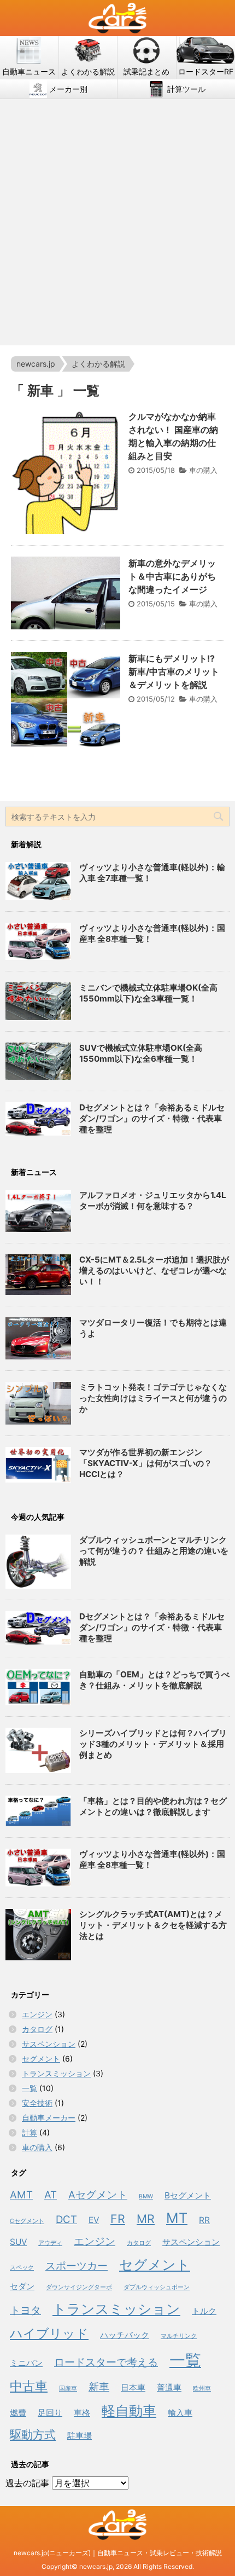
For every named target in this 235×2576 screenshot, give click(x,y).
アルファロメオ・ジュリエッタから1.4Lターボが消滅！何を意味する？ (153, 1200)
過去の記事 (27, 2483)
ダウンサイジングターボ (79, 2287)
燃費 (18, 2413)
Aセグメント (98, 2195)
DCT (66, 2219)
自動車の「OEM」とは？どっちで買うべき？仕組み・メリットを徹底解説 (154, 1680)
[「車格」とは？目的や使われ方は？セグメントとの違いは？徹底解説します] (38, 1811)
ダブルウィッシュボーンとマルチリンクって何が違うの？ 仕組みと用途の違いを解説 (154, 1551)
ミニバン (26, 2363)
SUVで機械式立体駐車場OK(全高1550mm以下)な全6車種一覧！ (141, 1053)
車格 (82, 2413)
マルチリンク (179, 2336)
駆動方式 (33, 2434)
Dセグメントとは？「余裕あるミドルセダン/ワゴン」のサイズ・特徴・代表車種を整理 (152, 1118)
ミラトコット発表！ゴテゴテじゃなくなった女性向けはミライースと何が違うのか (153, 1398)
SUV (18, 2242)
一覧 (30, 2088)
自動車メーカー (49, 2118)
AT (51, 2195)
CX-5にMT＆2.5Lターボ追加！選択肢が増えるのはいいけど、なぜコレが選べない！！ (154, 1270)
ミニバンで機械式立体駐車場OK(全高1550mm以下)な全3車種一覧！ (148, 993)
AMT (21, 2195)
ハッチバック (125, 2335)
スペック (22, 2268)
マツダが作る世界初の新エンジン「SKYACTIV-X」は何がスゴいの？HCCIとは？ (146, 1463)
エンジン (37, 2014)
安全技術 (37, 2103)
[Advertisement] (117, 222)
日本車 (133, 2387)
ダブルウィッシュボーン (157, 2287)
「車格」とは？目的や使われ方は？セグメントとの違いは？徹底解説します (153, 1806)
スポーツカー (77, 2266)
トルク (204, 2311)
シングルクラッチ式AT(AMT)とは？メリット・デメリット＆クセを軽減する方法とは (153, 1925)
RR (204, 2220)
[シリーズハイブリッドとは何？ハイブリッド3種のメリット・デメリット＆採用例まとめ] (38, 1750)
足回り (50, 2413)
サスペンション (49, 2044)
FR (118, 2219)
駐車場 (80, 2436)
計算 (30, 2132)
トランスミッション (56, 2073)
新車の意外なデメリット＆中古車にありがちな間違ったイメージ (172, 576)
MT (177, 2218)
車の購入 (203, 470)
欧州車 (202, 2389)
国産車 (68, 2389)
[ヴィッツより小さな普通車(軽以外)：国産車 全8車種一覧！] (38, 1867)
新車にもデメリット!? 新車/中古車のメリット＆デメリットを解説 (174, 672)
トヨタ (25, 2310)
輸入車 (180, 2413)
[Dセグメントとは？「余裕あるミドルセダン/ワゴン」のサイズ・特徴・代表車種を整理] (38, 1628)
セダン (22, 2286)
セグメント (41, 2059)
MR (146, 2219)
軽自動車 (129, 2410)
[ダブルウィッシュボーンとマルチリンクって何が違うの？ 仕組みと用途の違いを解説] (38, 1561)
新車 (99, 2387)
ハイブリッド (49, 2333)
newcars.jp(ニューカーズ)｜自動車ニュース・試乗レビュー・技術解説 (118, 2553)
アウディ (50, 2243)
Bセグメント (188, 2195)
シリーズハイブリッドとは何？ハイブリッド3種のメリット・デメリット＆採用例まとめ (153, 1744)
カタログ (37, 2029)
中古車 (29, 2386)
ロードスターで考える (106, 2362)
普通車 (169, 2387)
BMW (146, 2196)
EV (94, 2220)
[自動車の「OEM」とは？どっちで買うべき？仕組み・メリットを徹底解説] (38, 1688)
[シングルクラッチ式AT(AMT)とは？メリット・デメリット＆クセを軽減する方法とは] (38, 1935)
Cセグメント (27, 2221)
